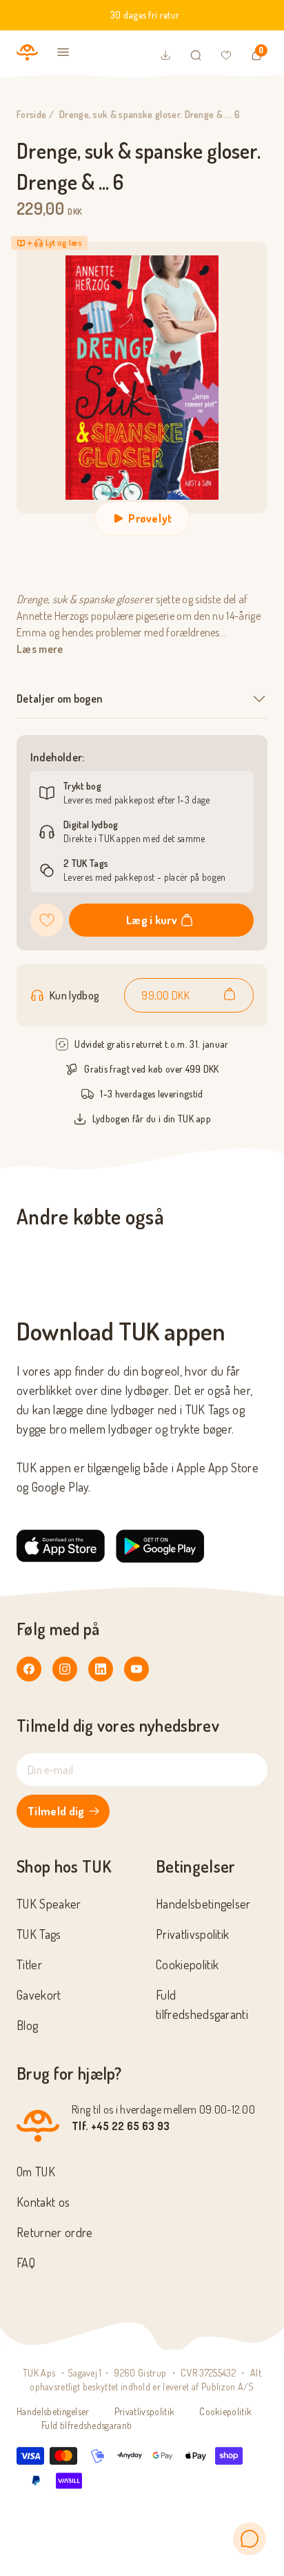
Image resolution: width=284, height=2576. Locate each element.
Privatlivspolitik (192, 1934)
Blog (27, 2025)
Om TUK (36, 2172)
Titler (29, 1964)
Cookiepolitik (187, 1964)
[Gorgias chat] (250, 2539)
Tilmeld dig (56, 1811)
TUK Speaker (49, 1904)
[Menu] (63, 52)
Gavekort (39, 1995)
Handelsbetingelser (203, 1904)
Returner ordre (54, 2232)
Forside (31, 114)
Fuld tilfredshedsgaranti (87, 2425)
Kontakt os (43, 2202)
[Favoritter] (226, 55)
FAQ (26, 2263)
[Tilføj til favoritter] (47, 920)
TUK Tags (39, 1934)
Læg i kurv (152, 920)
